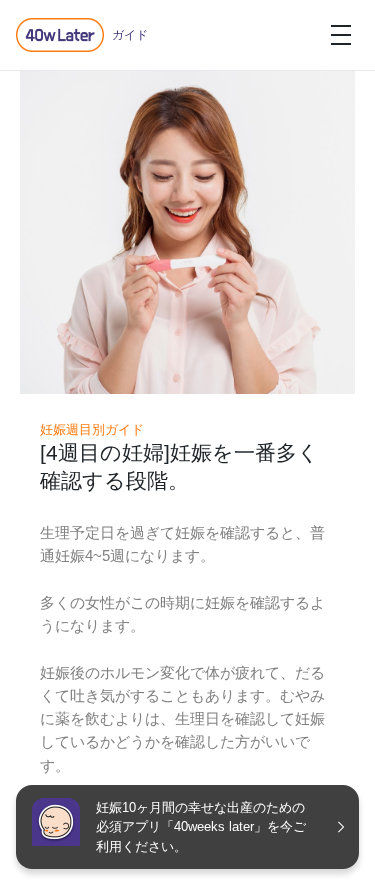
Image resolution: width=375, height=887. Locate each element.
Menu (341, 35)
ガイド (130, 35)
